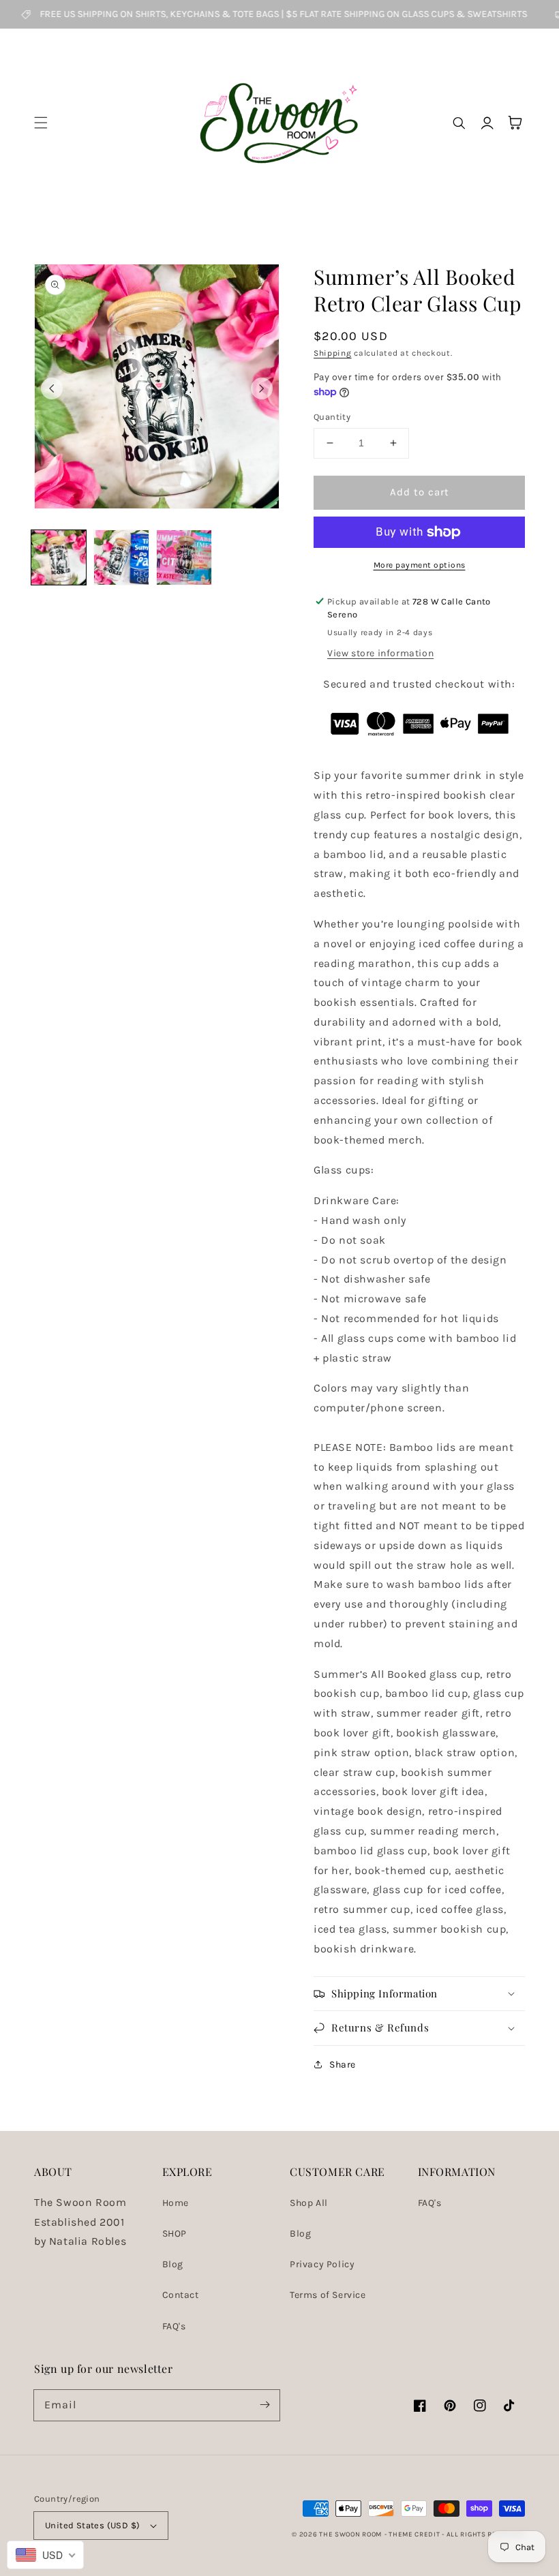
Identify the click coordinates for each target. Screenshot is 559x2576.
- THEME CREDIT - (416, 2534)
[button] (41, 123)
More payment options (420, 565)
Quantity (332, 417)
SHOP (175, 2234)
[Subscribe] (265, 2405)
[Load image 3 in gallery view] (184, 557)
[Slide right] (262, 388)
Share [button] (343, 2065)
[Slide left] (52, 388)
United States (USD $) (92, 2525)
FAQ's (174, 2326)
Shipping (333, 353)
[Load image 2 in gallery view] (121, 557)
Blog (173, 2264)
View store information (380, 653)
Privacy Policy (322, 2264)
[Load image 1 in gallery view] (59, 557)
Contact (181, 2295)
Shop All (309, 2203)
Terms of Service (328, 2295)
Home (176, 2203)
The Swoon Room (350, 2534)
